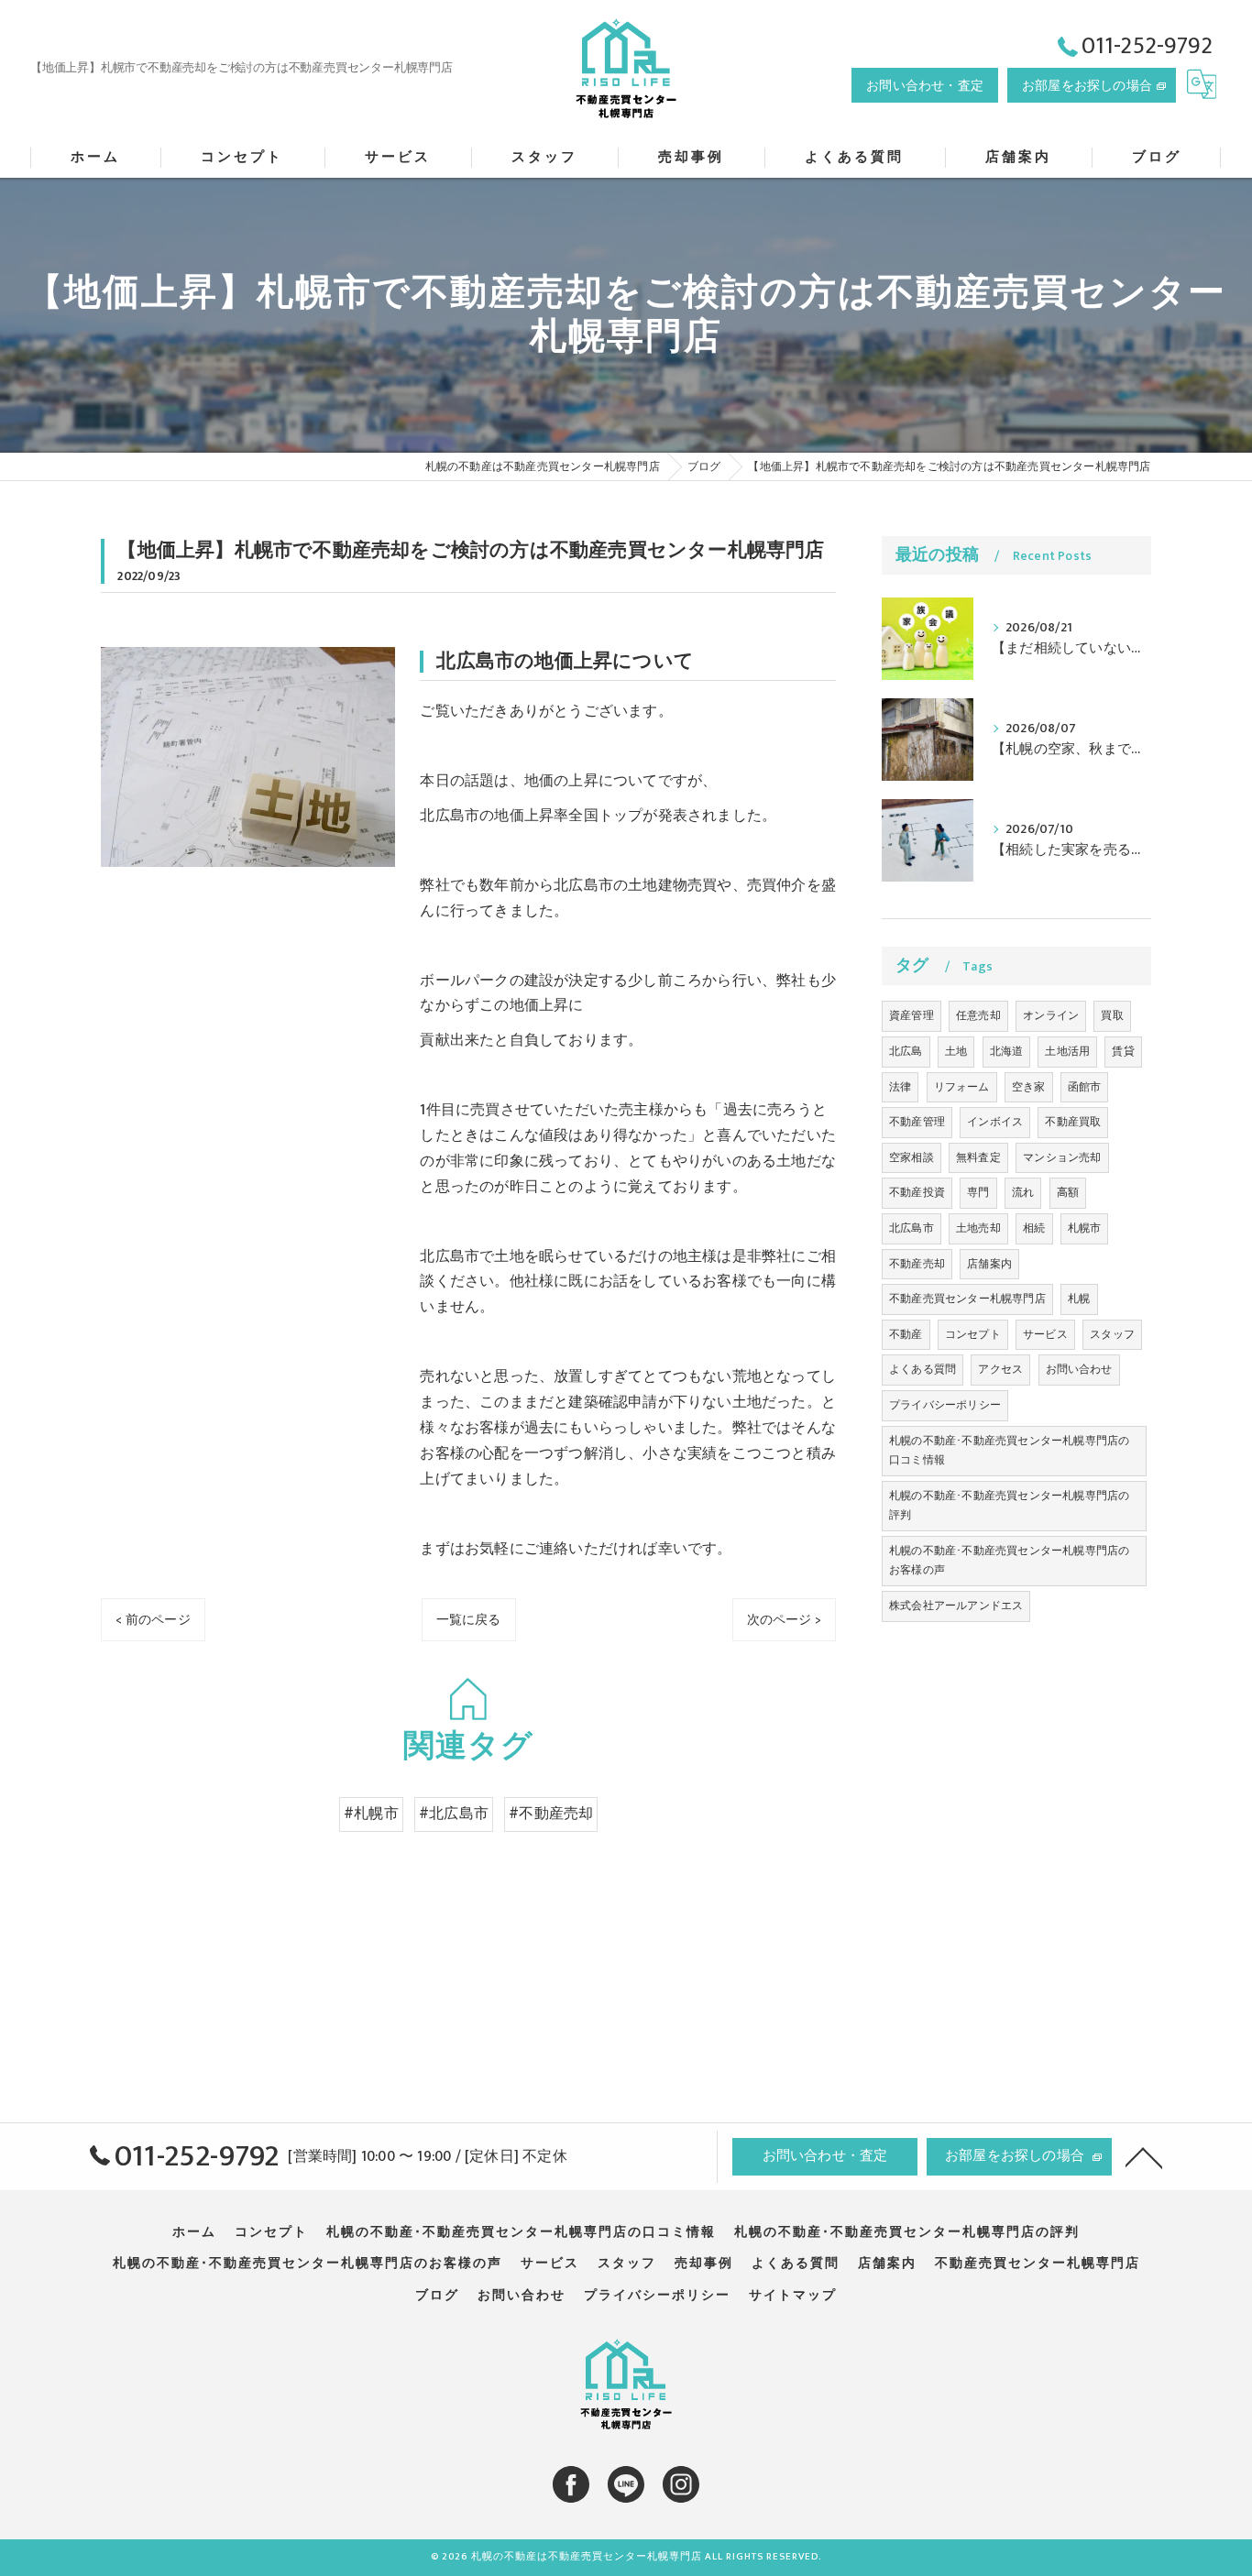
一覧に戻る (469, 1620)
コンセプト (973, 1334)
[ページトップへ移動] (1144, 2156)
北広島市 (912, 1228)
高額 (1068, 1192)
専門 (978, 1192)
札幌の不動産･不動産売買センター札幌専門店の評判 (1009, 1506)
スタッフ (1112, 1334)
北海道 (1007, 1051)
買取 (1112, 1015)
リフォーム (962, 1087)
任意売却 (978, 1015)
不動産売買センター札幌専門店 (967, 1299)
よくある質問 (923, 1369)
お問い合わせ (1079, 1369)
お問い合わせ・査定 (925, 86)
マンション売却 (1062, 1157)
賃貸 (1123, 1051)
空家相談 (912, 1157)
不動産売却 (917, 1264)
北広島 (906, 1051)
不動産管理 (917, 1122)
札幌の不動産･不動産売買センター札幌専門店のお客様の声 (1009, 1561)
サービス (1045, 1334)
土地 (956, 1051)
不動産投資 (917, 1192)
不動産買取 (1073, 1122)
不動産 (906, 1334)
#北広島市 (454, 1814)
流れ (1023, 1192)
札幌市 (1085, 1228)
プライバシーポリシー (945, 1405)
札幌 (1079, 1299)
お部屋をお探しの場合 (1087, 86)
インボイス (995, 1122)
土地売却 (978, 1228)
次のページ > (784, 1620)
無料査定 (978, 1157)
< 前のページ (153, 1620)
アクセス (1000, 1369)
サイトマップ (793, 2296)
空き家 (1029, 1087)
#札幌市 (371, 1814)
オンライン (1051, 1015)
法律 (900, 1087)
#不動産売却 (551, 1814)
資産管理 (912, 1015)
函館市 (1085, 1087)
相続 (1034, 1228)
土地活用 (1067, 1051)
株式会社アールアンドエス (956, 1606)
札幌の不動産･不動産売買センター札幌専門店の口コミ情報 (1009, 1451)
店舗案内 (989, 1264)
